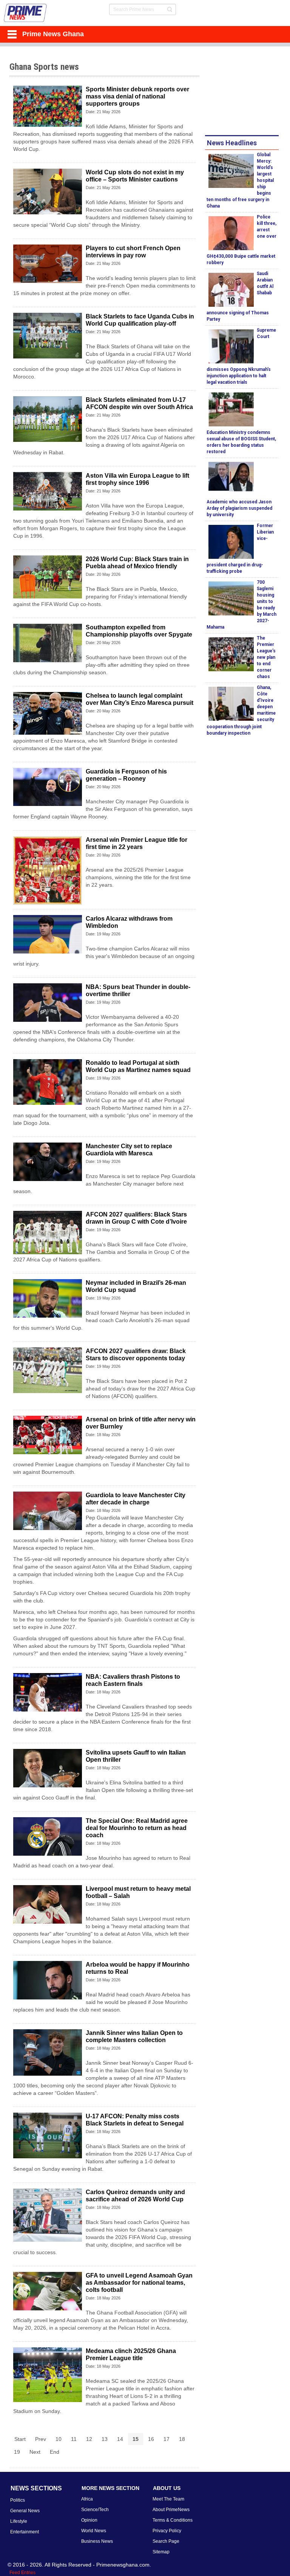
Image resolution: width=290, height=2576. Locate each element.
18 (182, 2439)
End (55, 2452)
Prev (41, 2439)
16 (151, 2439)
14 (120, 2439)
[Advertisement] (247, 92)
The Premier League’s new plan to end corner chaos (266, 657)
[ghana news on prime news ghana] (25, 13)
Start (20, 2439)
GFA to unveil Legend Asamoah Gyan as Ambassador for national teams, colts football (139, 2283)
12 (89, 2439)
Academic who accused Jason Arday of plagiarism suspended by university (239, 508)
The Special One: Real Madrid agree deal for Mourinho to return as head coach (137, 1828)
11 (74, 2439)
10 (59, 2439)
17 (167, 2439)
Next (35, 2452)
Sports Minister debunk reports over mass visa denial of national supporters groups (137, 96)
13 (105, 2439)
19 (17, 2452)
